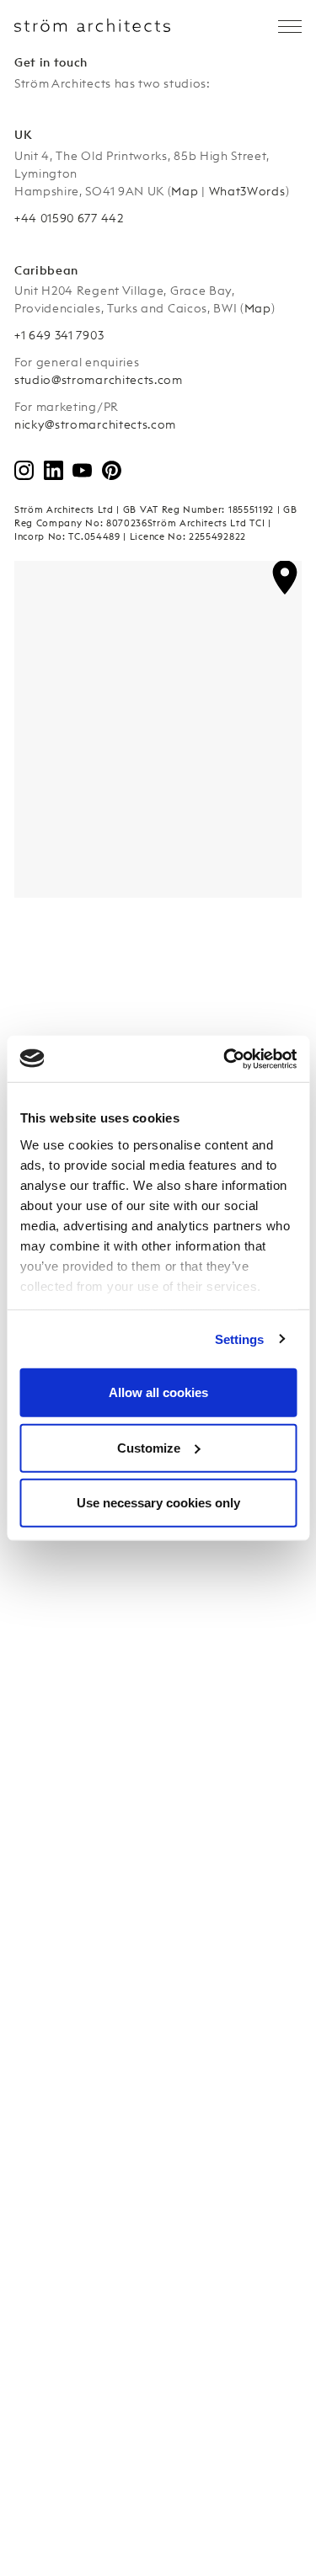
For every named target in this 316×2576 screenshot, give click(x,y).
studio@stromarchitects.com (99, 380)
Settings (240, 1339)
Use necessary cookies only (158, 1503)
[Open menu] (290, 27)
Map (185, 191)
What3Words (247, 191)
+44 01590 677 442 (69, 218)
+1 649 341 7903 (59, 335)
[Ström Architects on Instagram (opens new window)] (33, 470)
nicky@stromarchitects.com (95, 424)
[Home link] (92, 25)
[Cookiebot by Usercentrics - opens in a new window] (225, 1059)
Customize (149, 1447)
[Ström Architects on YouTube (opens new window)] (91, 470)
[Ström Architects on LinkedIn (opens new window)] (63, 470)
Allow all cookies (158, 1392)
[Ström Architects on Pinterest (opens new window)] (121, 470)
